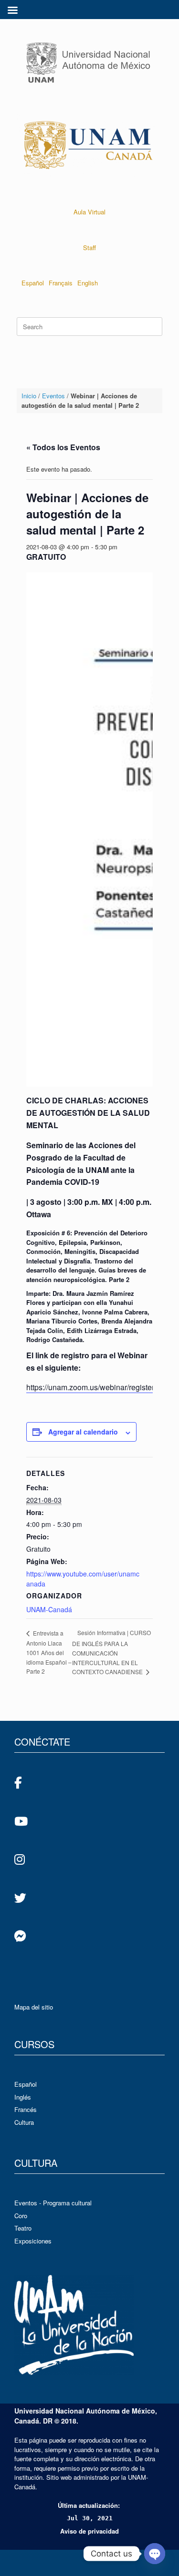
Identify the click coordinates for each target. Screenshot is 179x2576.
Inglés (23, 2097)
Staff (89, 247)
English (88, 283)
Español (33, 283)
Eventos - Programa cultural (53, 2203)
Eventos (53, 396)
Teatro (23, 2228)
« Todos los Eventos (63, 447)
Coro (21, 2216)
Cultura (24, 2122)
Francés (26, 2109)
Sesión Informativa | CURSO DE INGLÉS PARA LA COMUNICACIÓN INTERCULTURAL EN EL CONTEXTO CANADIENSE (111, 1652)
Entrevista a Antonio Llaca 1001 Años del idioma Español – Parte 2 (49, 1652)
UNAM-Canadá (49, 1609)
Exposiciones (33, 2241)
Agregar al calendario (83, 1432)
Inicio (29, 396)
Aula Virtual (89, 212)
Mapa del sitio (34, 2007)
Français (61, 283)
